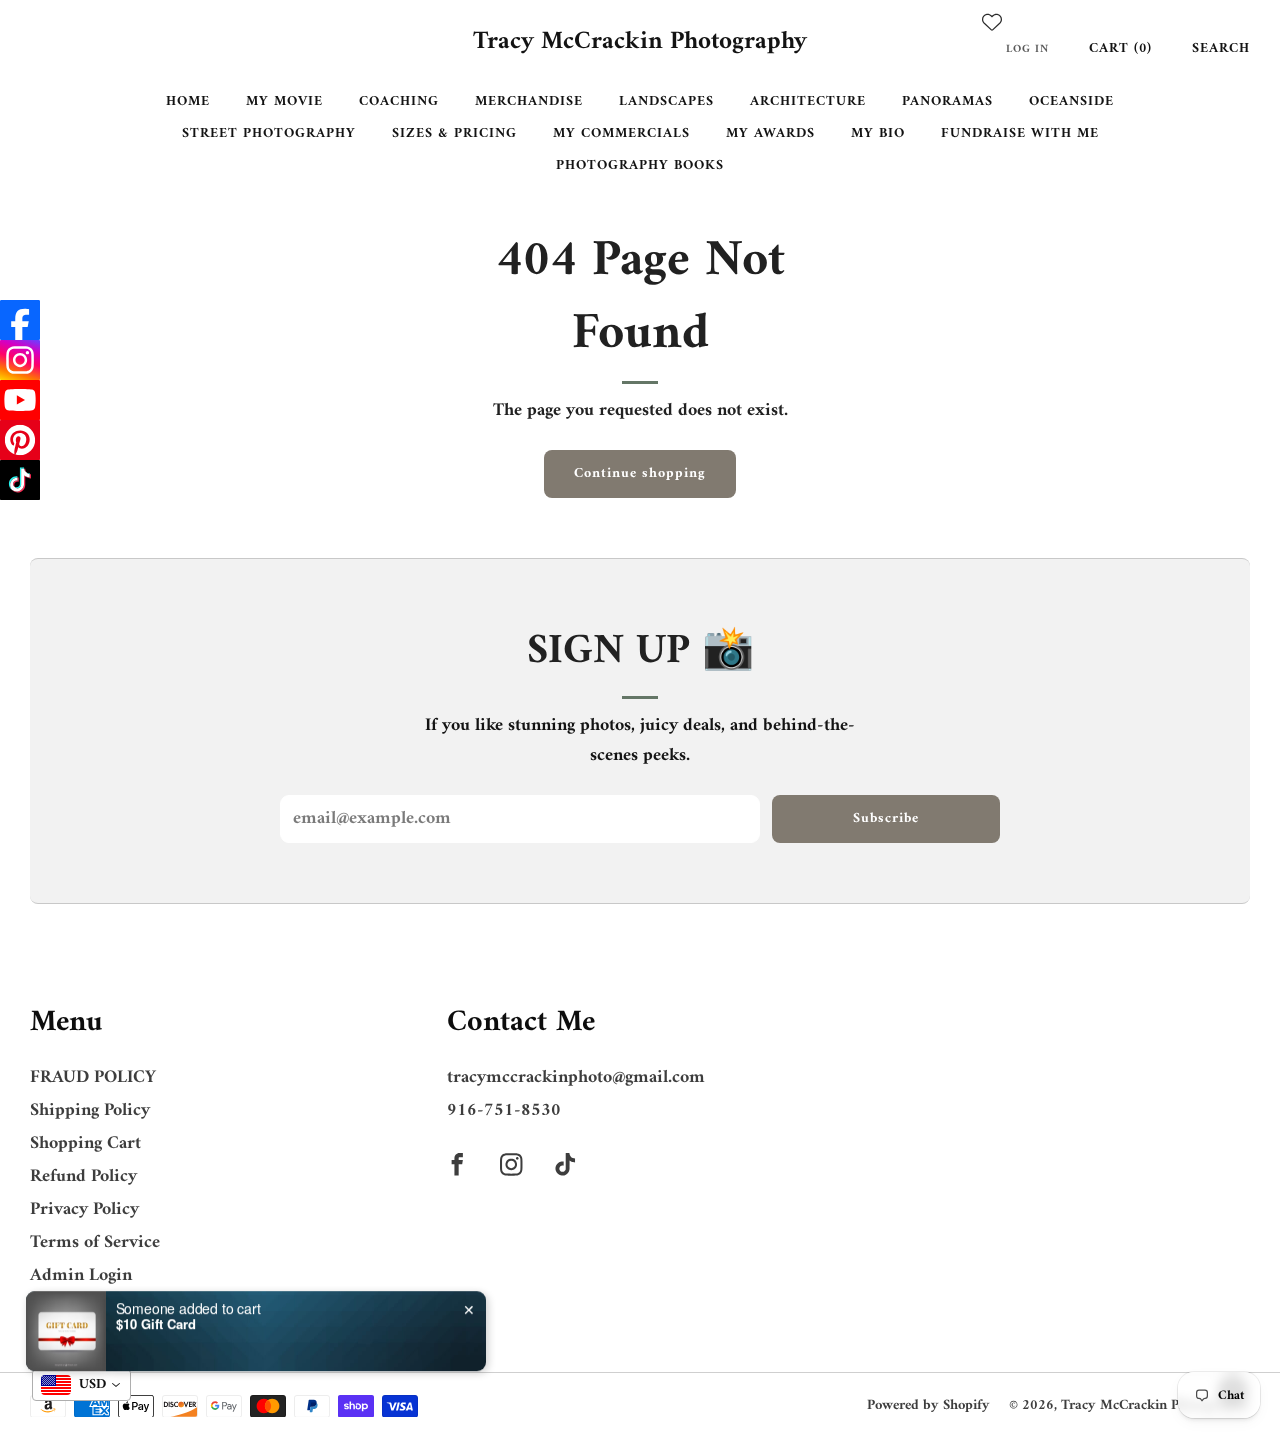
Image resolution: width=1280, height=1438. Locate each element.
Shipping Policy (90, 1110)
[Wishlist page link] (992, 22)
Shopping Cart (85, 1143)
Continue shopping (640, 473)
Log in (1027, 49)
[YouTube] (20, 400)
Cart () (1120, 48)
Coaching (399, 101)
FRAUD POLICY (93, 1077)
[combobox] (81, 1385)
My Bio (878, 133)
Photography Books (640, 165)
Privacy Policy (84, 1209)
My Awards (770, 133)
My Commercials (621, 133)
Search (1221, 48)
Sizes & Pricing (454, 133)
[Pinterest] (20, 440)
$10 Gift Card (156, 1310)
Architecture (808, 101)
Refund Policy (83, 1176)
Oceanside (1071, 101)
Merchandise (529, 101)
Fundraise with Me (1020, 133)
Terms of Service (95, 1242)
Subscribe (886, 818)
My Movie (284, 101)
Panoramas (947, 101)
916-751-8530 (504, 1110)
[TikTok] (20, 480)
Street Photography (269, 133)
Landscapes (666, 101)
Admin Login (81, 1275)
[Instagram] (20, 360)
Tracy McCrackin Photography (640, 43)
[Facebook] (20, 320)
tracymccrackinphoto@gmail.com (576, 1077)
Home (188, 101)
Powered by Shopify (928, 1405)
